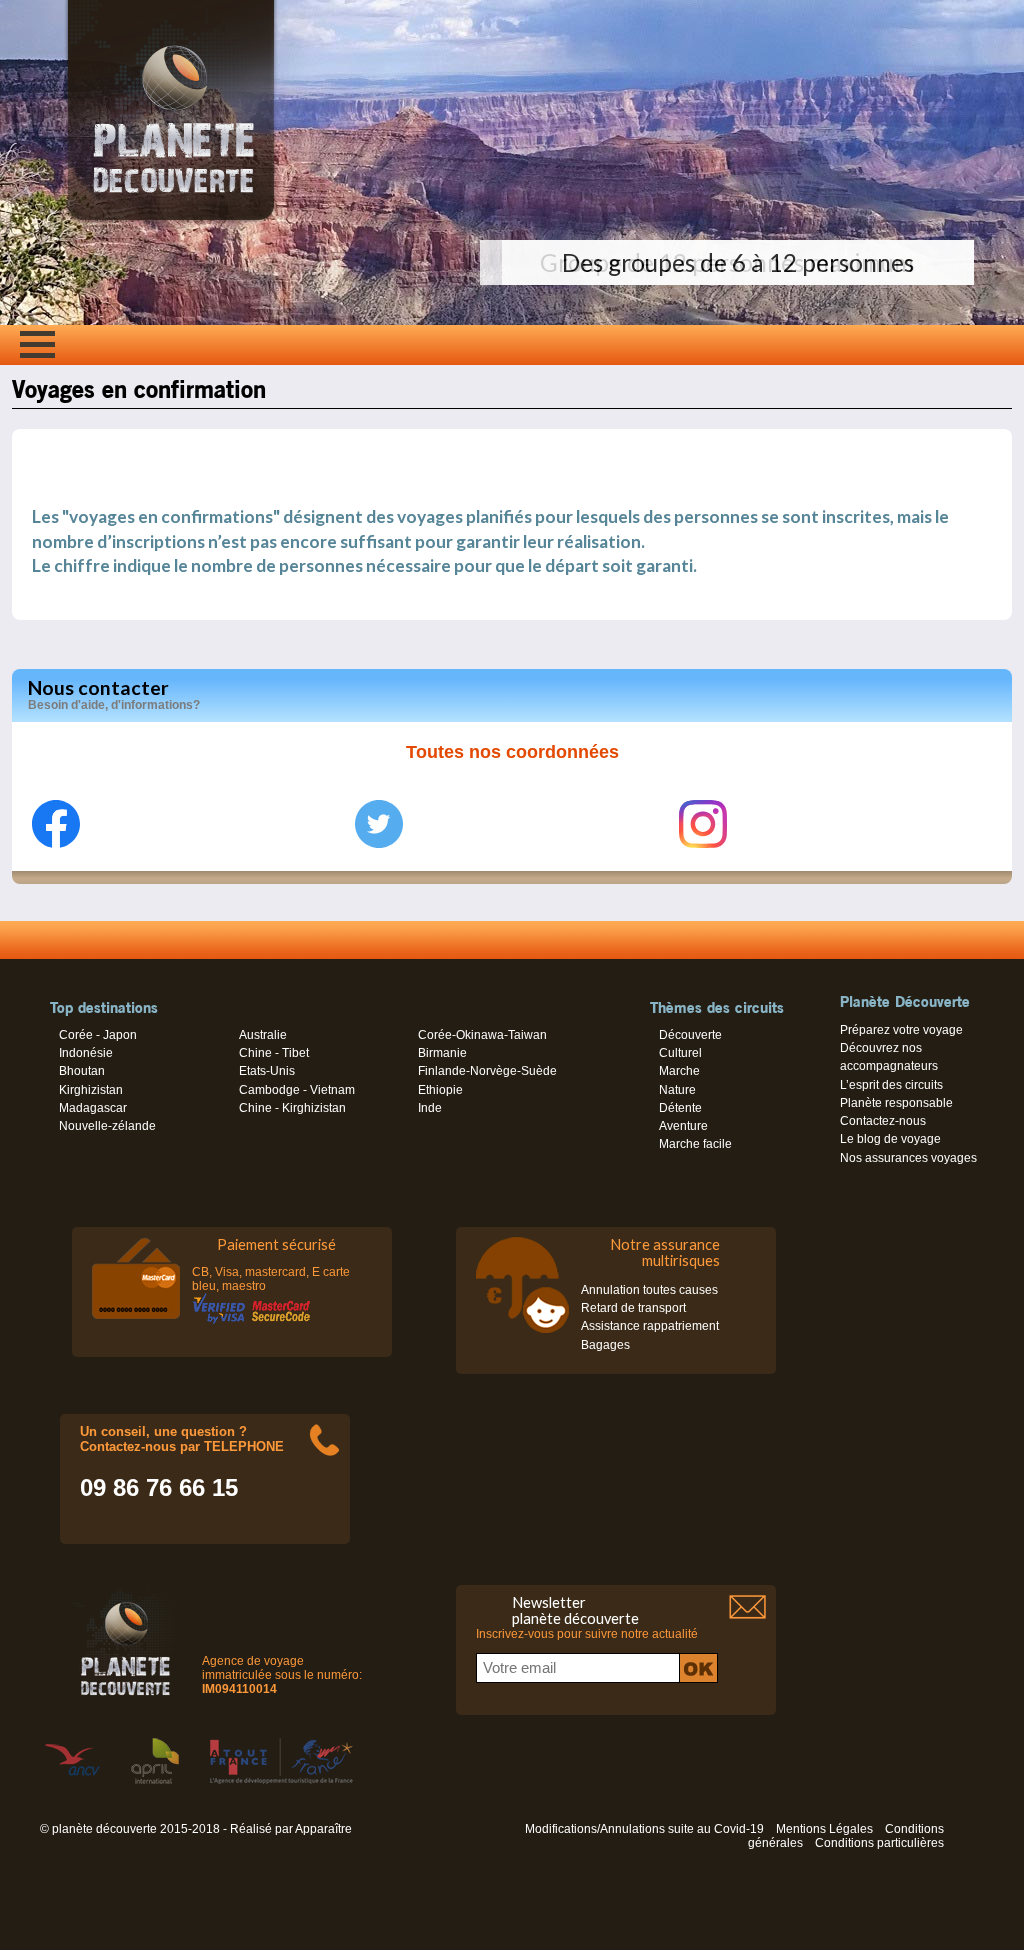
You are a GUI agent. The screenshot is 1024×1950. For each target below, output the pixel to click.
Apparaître (323, 1829)
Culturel (680, 1053)
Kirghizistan (91, 1090)
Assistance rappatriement (650, 1326)
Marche (679, 1071)
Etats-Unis (267, 1071)
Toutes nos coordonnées (512, 752)
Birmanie (442, 1053)
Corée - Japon (98, 1035)
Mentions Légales (824, 1829)
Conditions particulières (879, 1843)
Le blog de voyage (890, 1139)
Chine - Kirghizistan (292, 1108)
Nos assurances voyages (908, 1158)
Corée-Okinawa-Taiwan (482, 1035)
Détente (680, 1108)
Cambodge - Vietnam (297, 1090)
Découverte (690, 1035)
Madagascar (93, 1108)
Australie (263, 1035)
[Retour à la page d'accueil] (171, 220)
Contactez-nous (883, 1121)
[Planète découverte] (125, 1645)
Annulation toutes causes (649, 1290)
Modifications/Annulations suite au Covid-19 (644, 1829)
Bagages (605, 1345)
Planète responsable (896, 1103)
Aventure (683, 1126)
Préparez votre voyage (901, 1030)
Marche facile (695, 1144)
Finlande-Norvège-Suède (487, 1071)
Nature (677, 1090)
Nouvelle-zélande (107, 1126)
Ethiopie (440, 1090)
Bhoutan (82, 1071)
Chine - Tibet (274, 1053)
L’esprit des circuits (891, 1085)
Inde (430, 1108)
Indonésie (86, 1053)
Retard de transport (633, 1308)
